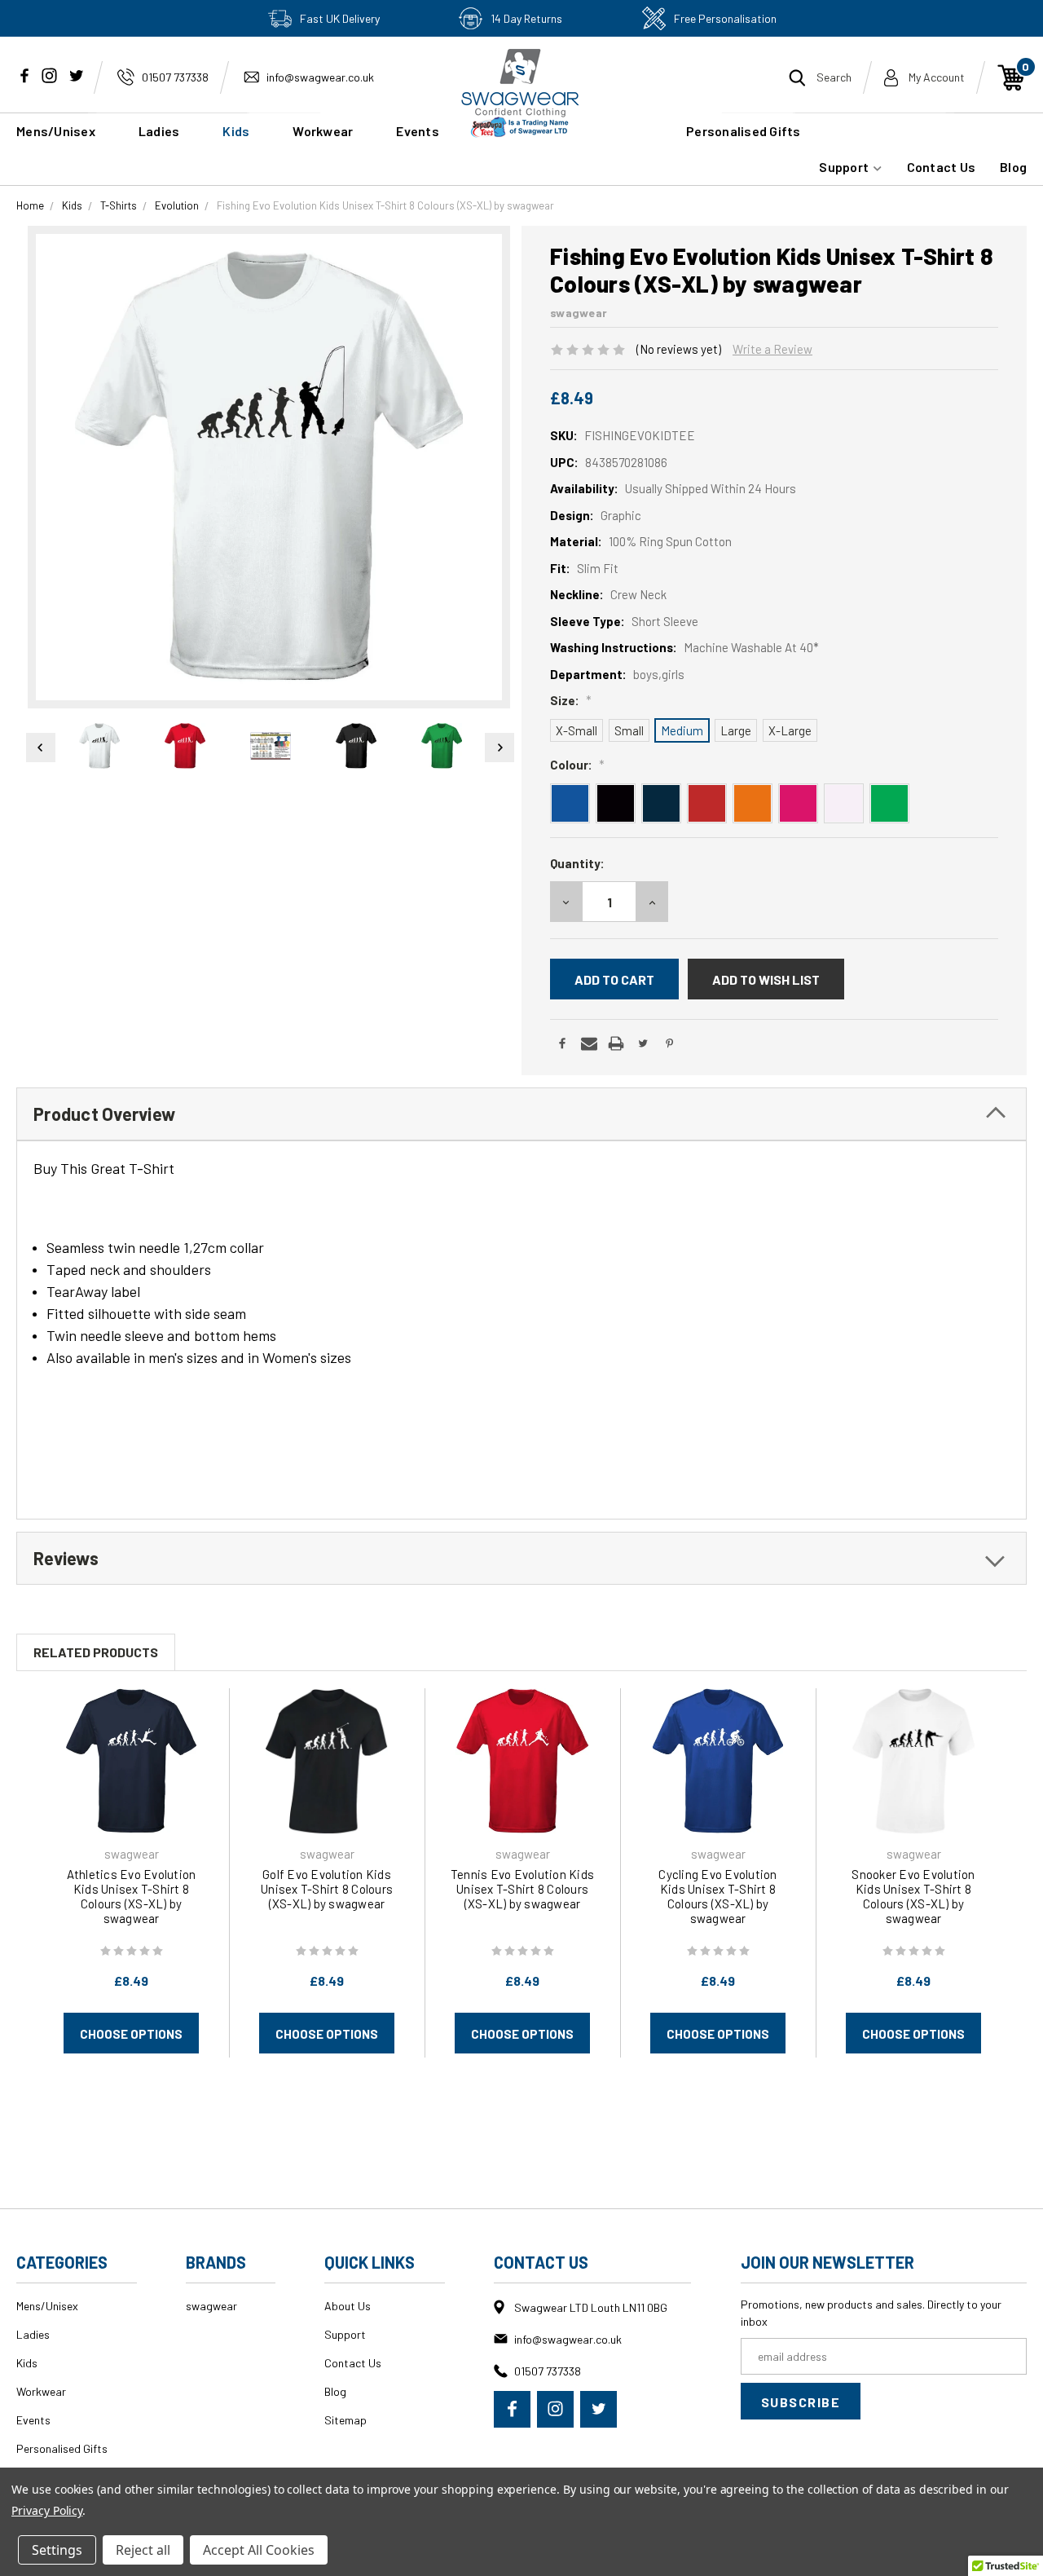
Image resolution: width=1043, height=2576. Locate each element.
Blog (1013, 167)
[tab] (521, 1114)
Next (499, 748)
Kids (236, 131)
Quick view (131, 1761)
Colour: (577, 765)
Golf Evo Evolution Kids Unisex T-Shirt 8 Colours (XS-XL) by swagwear (327, 1889)
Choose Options (131, 2034)
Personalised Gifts (744, 131)
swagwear (211, 2306)
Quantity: (577, 863)
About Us (348, 2306)
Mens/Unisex (56, 131)
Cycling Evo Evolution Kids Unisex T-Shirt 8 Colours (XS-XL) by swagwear (717, 1896)
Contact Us (942, 167)
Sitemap (345, 2420)
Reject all (143, 2550)
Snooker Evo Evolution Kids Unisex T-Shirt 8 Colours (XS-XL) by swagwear (913, 1896)
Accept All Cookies (259, 2550)
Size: (571, 700)
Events (33, 2420)
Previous (38, 748)
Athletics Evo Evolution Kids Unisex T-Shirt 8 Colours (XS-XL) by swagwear (132, 1896)
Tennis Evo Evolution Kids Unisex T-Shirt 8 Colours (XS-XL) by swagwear (522, 1889)
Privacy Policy (47, 2510)
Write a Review (772, 349)
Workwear (323, 131)
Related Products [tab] (96, 1652)
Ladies (159, 131)
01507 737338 (175, 77)
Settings (57, 2550)
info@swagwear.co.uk (320, 77)
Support (845, 167)
